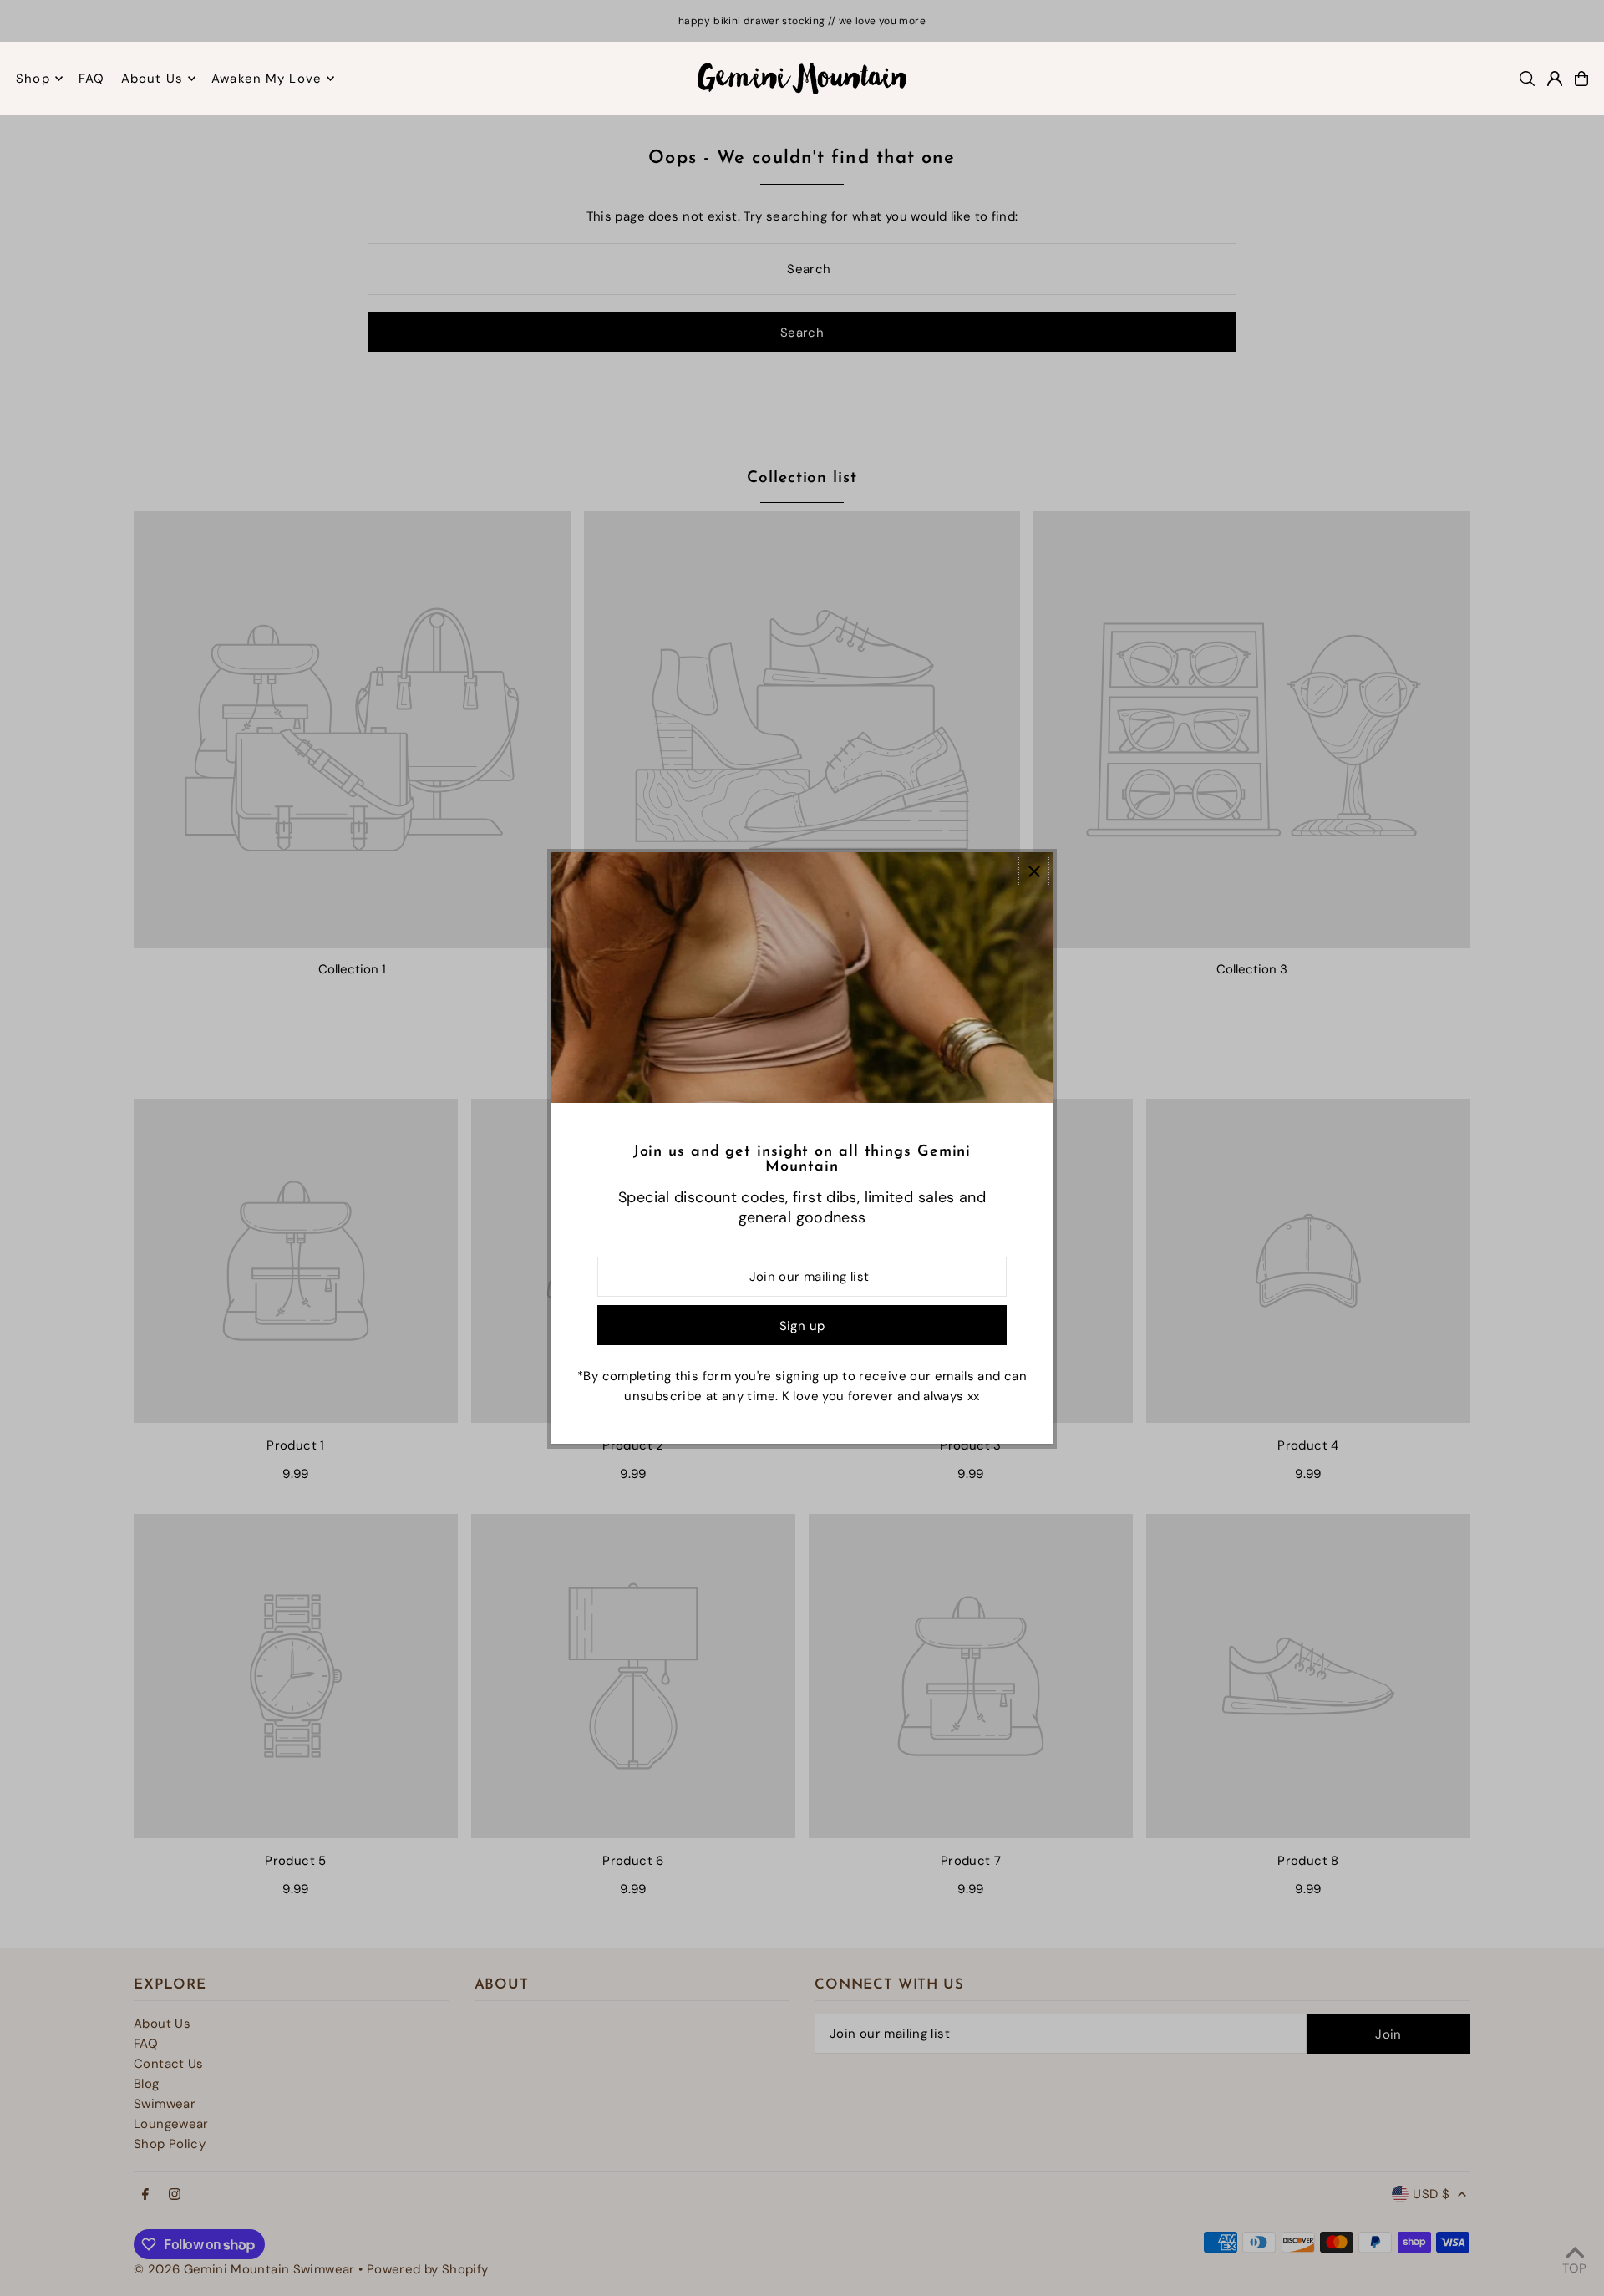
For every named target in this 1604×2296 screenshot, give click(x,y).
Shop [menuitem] (33, 79)
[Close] (1034, 871)
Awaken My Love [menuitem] (266, 79)
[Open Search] (1527, 79)
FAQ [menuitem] (91, 79)
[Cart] (1581, 79)
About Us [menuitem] (152, 79)
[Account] (1555, 79)
